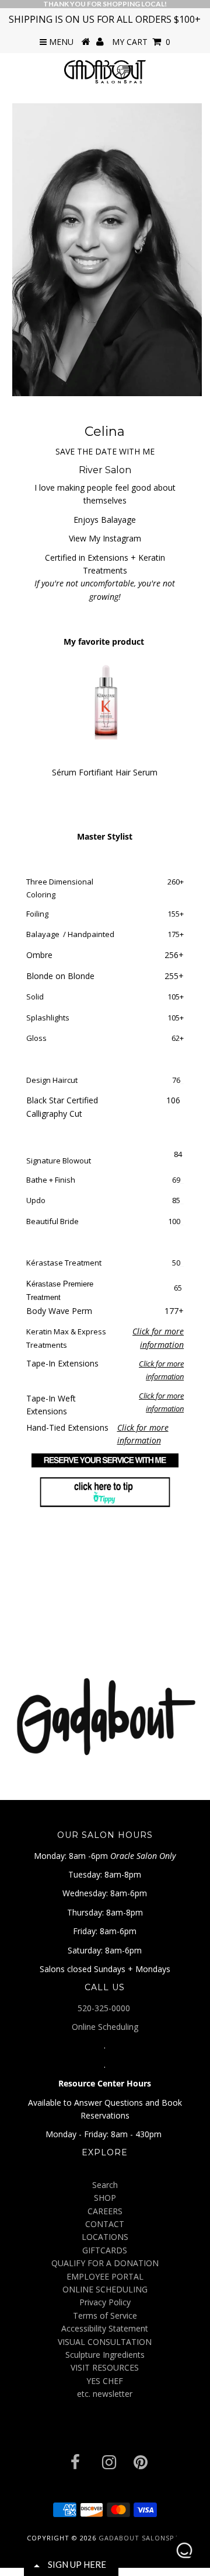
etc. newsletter (105, 2394)
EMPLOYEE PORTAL (105, 2276)
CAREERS (105, 2211)
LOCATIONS (105, 2237)
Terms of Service (105, 2315)
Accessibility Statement (105, 2328)
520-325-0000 (105, 2008)
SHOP (105, 2198)
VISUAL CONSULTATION (105, 2342)
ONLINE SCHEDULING (105, 2289)
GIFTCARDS (105, 2250)
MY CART (141, 42)
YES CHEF (105, 2381)
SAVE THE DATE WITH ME (105, 451)
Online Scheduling (105, 2027)
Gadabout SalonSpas (141, 2538)
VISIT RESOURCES (105, 2367)
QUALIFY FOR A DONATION (105, 2263)
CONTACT (105, 2224)
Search (105, 2185)
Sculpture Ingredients (105, 2355)
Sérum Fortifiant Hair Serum (105, 772)
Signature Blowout (59, 1161)
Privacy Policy (105, 2302)
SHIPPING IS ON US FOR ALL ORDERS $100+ (105, 19)
